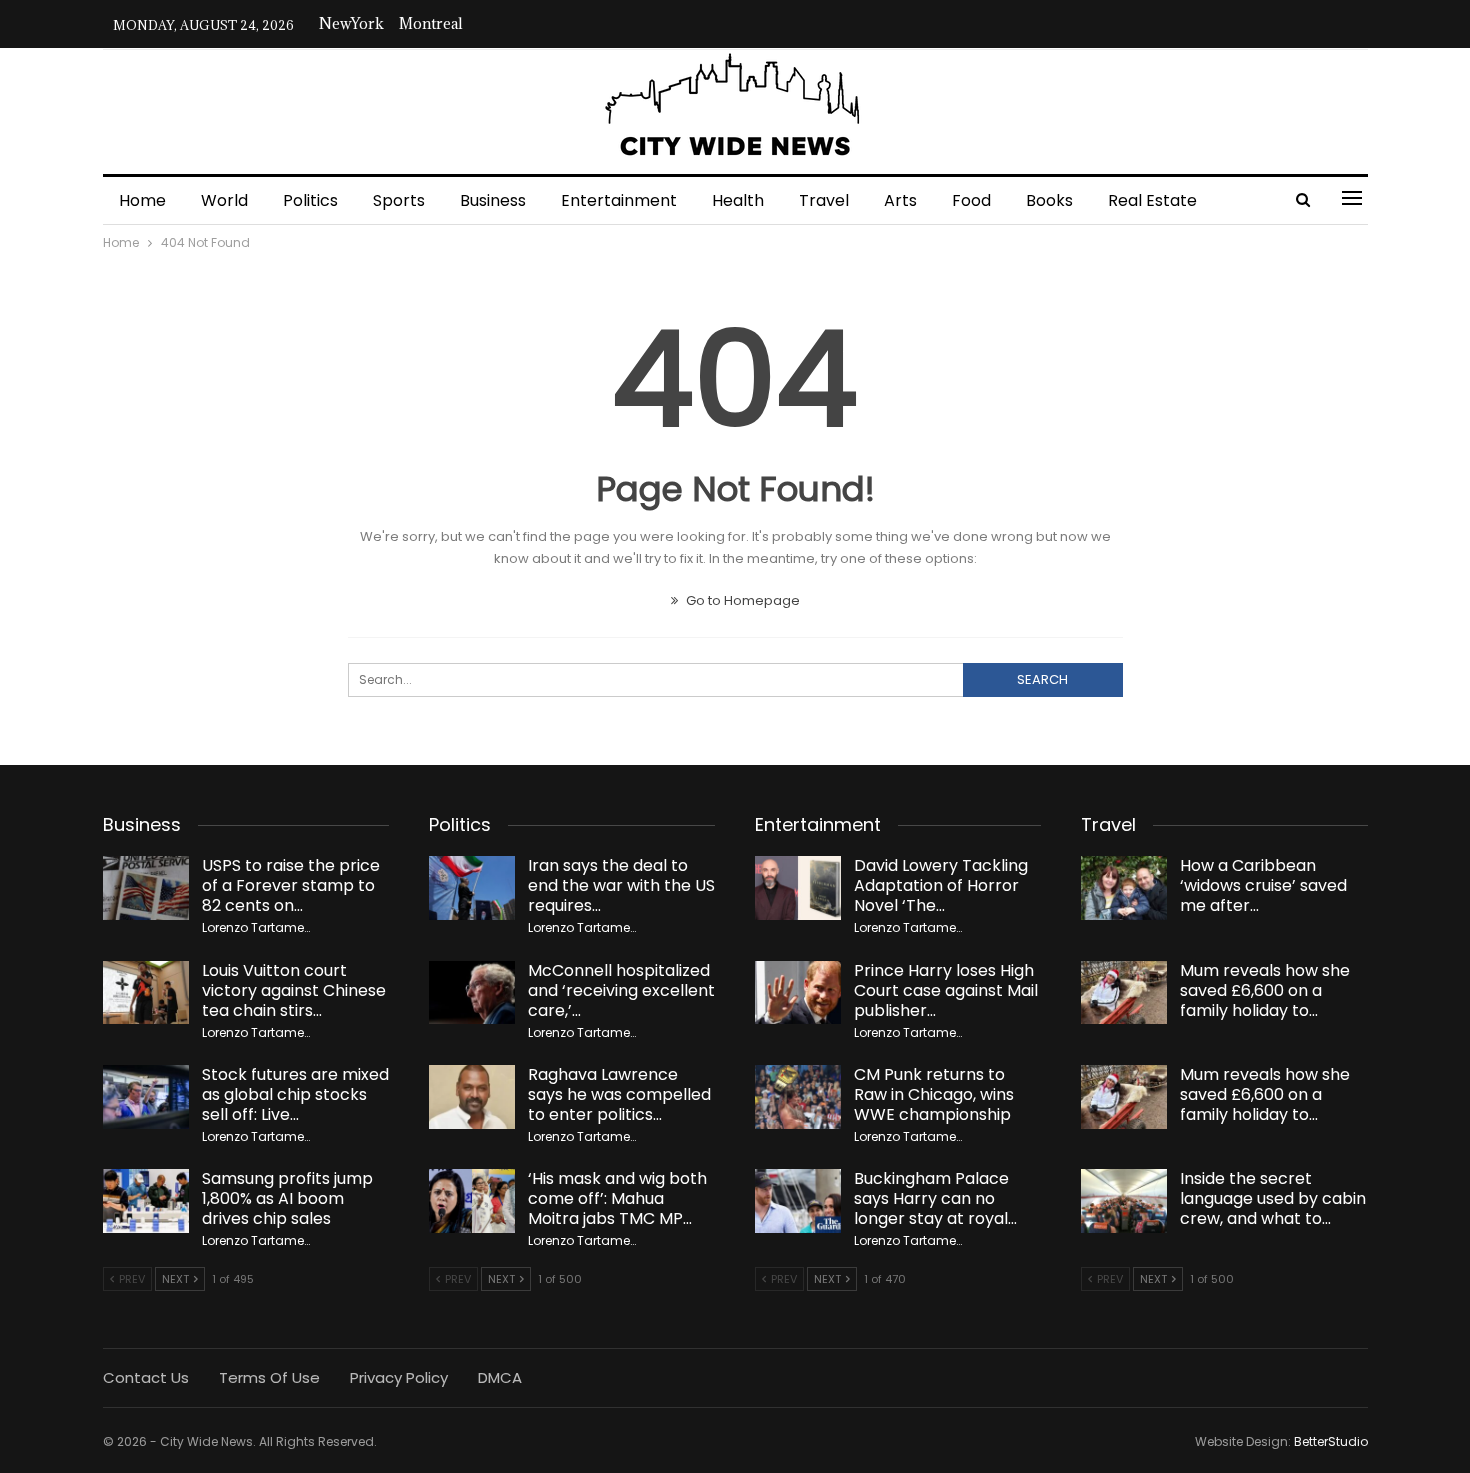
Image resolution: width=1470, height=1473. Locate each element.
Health (738, 200)
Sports (399, 200)
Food (971, 200)
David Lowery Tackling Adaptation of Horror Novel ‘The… (941, 885)
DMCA (500, 1377)
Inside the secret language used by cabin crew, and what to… (1273, 1198)
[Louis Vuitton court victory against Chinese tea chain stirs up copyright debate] (146, 993)
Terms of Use (269, 1377)
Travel (824, 200)
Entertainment (619, 200)
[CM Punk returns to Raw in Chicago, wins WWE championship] (798, 1097)
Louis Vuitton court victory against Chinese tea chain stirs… (294, 990)
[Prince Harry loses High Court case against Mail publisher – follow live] (798, 993)
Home (142, 200)
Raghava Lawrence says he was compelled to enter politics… (619, 1094)
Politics (310, 200)
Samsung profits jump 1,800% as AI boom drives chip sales (287, 1198)
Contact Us (146, 1377)
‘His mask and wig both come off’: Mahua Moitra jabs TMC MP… (617, 1198)
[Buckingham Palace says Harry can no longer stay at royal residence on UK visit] (798, 1201)
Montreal (431, 23)
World (224, 200)
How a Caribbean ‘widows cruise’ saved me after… (1263, 885)
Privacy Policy (399, 1377)
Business (493, 200)
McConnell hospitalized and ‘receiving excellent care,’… (621, 990)
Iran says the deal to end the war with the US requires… (621, 885)
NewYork (351, 23)
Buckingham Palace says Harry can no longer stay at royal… (935, 1198)
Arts (900, 200)
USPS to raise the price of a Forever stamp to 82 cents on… (291, 885)
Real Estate (1152, 200)
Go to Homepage (741, 600)
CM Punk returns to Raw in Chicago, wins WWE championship (934, 1094)
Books (1049, 200)
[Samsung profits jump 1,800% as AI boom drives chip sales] (146, 1201)
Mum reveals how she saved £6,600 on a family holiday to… (1265, 990)
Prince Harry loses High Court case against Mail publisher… (946, 990)
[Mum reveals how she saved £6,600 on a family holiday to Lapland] (1124, 993)
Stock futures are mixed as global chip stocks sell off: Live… (295, 1094)
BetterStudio (1331, 1441)
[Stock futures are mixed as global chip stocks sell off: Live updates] (146, 1097)
